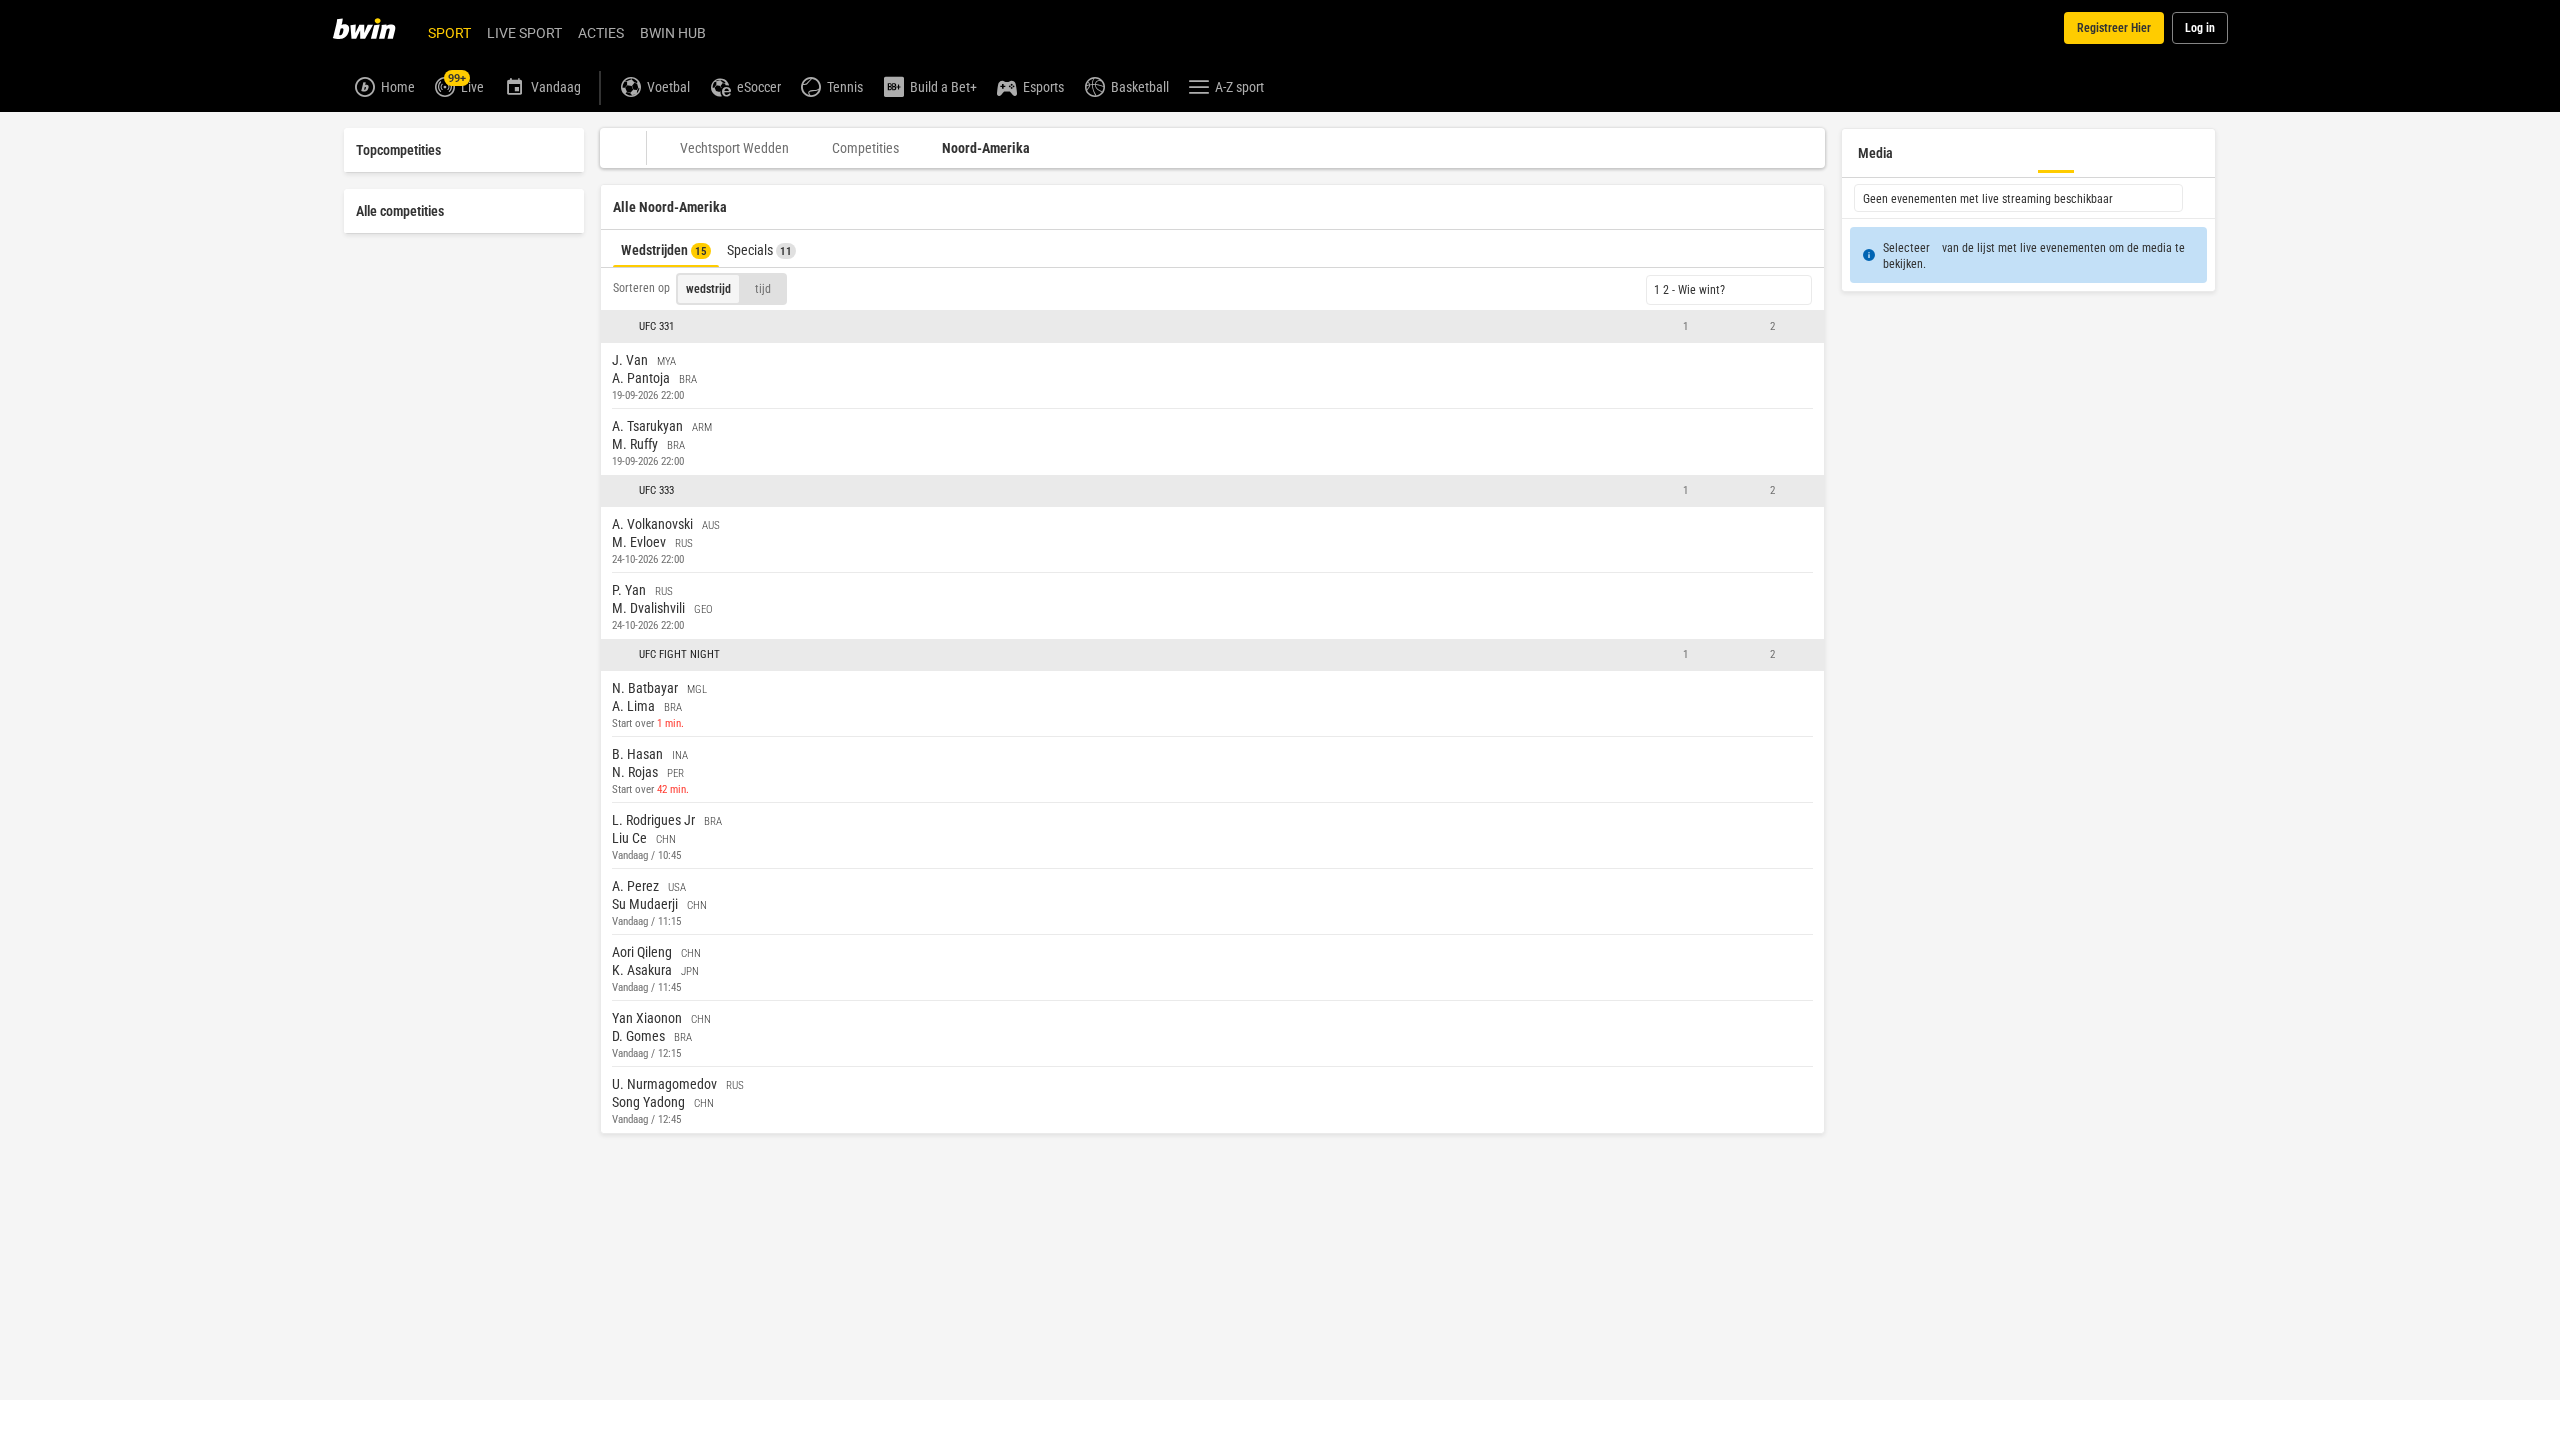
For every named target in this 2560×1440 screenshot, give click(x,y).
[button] (1212, 327)
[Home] (376, 28)
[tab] (666, 248)
